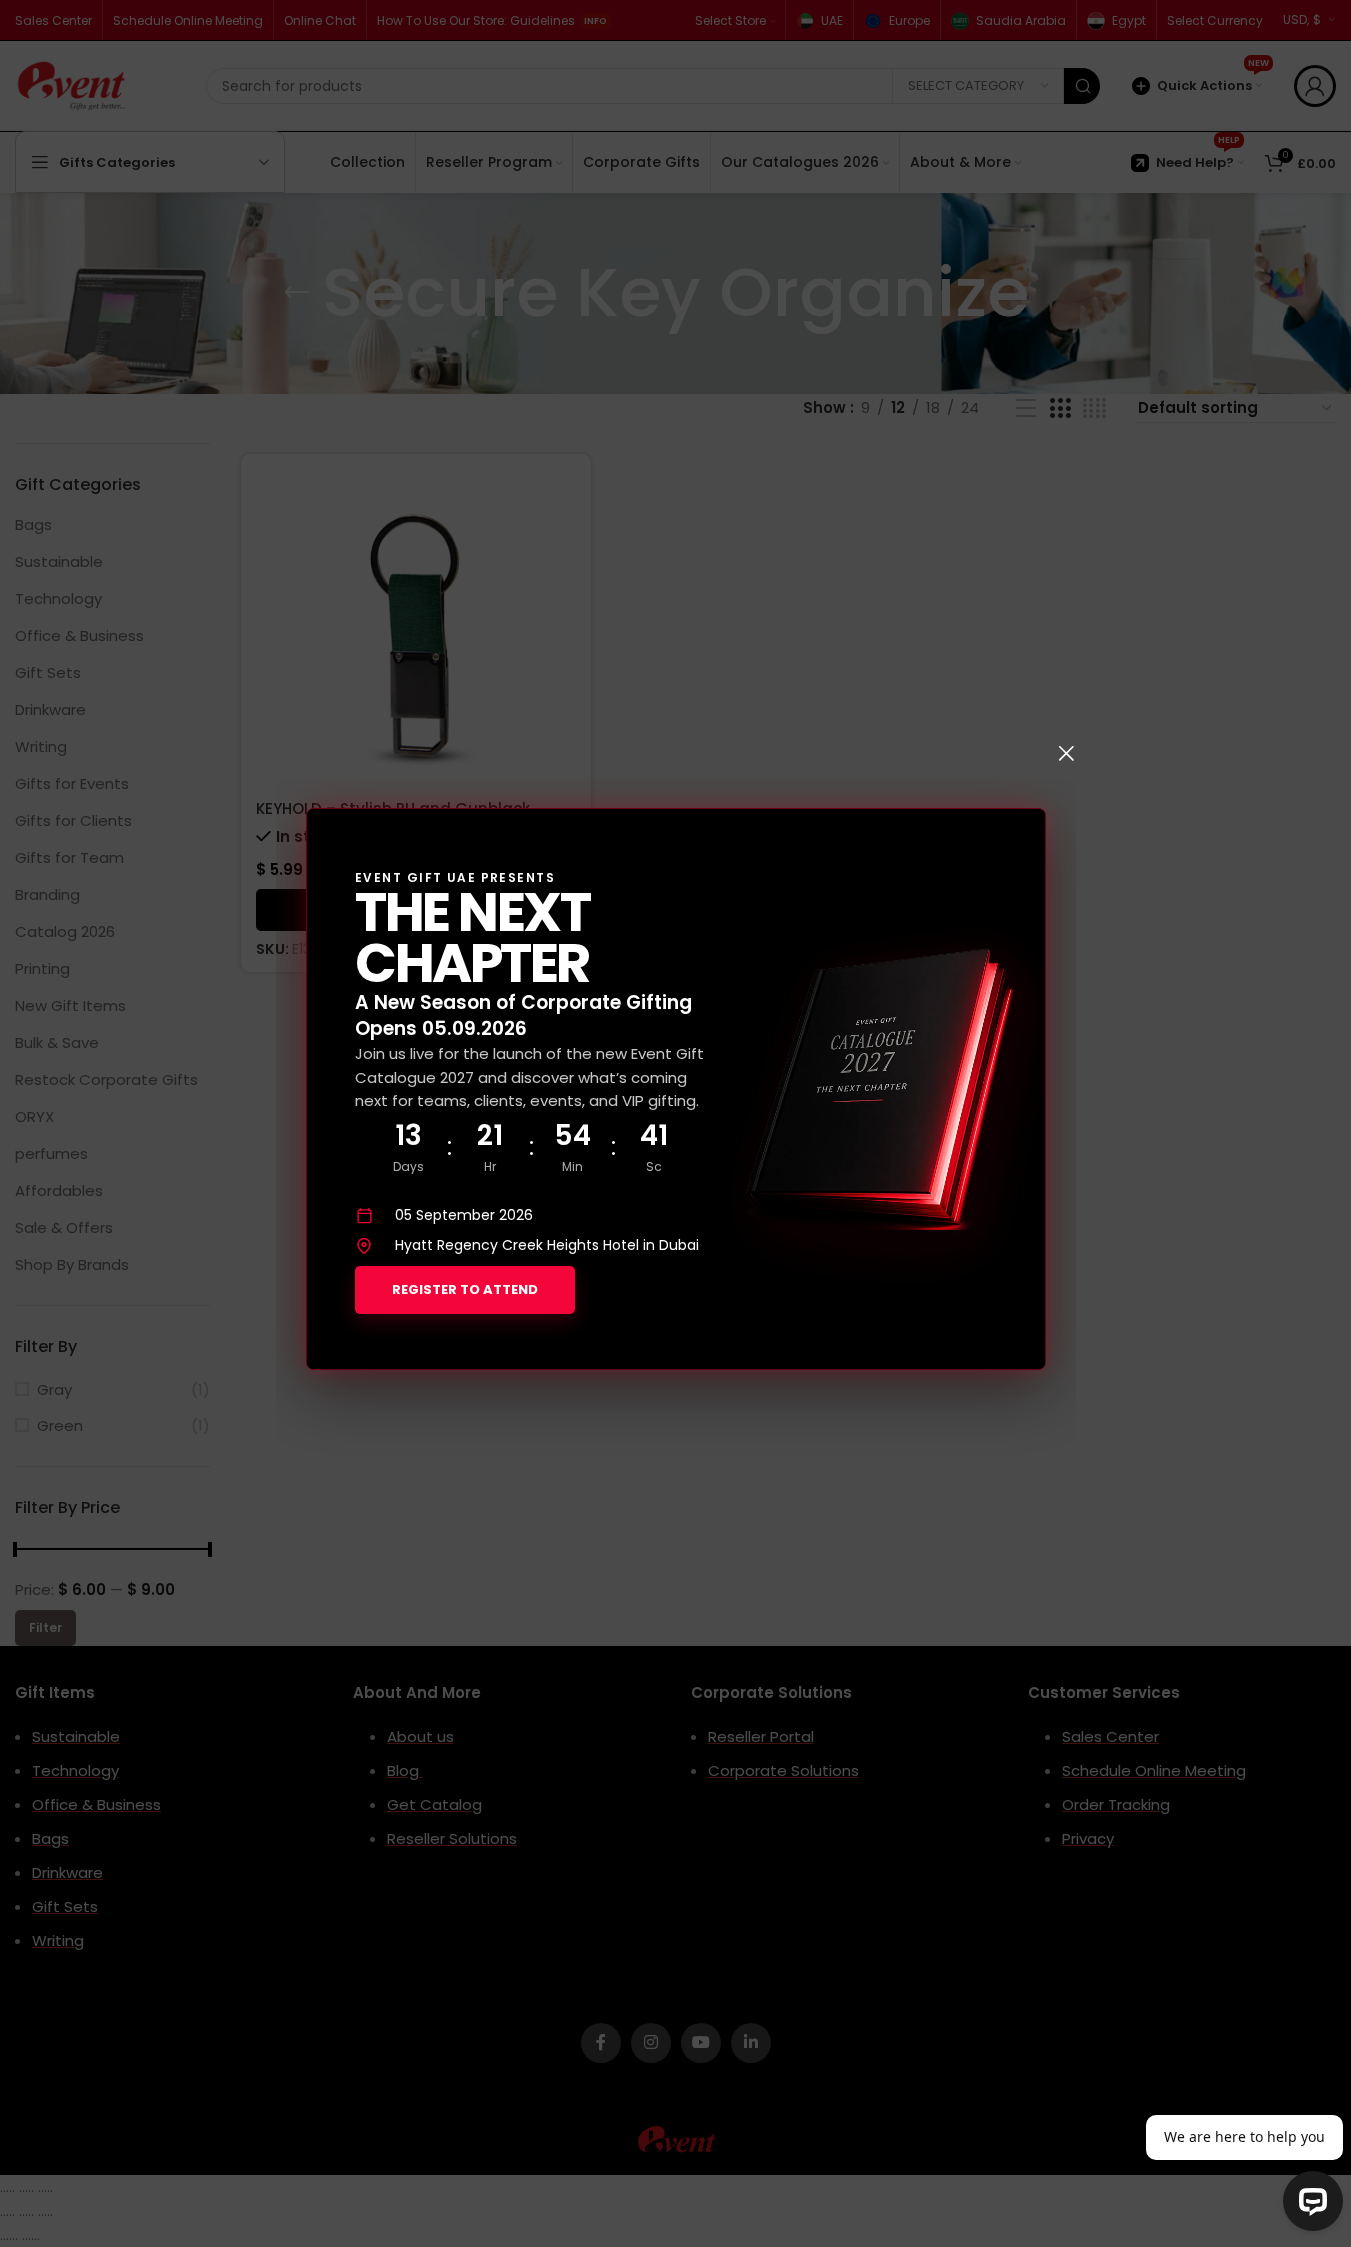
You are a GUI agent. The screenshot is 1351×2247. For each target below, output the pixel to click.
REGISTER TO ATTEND (465, 1289)
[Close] (1066, 753)
